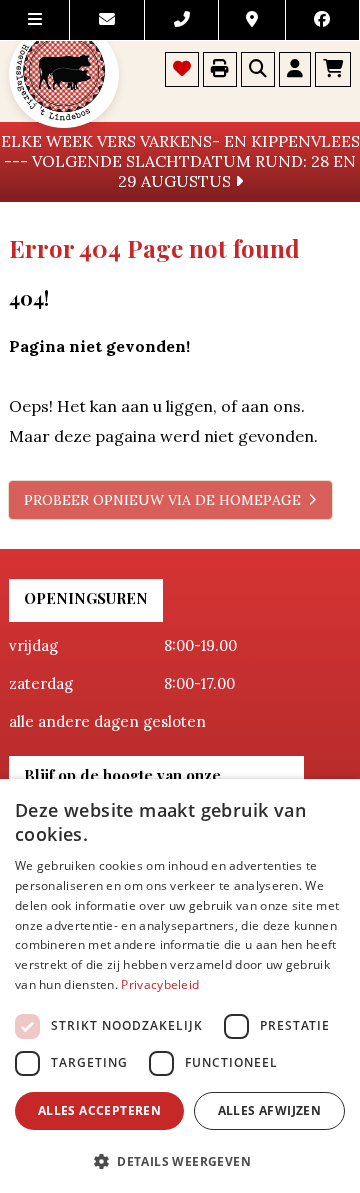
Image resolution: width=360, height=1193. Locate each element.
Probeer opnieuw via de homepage (162, 500)
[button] (180, 1160)
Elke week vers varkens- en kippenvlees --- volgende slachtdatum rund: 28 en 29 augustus (180, 160)
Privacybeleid (160, 984)
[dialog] (180, 986)
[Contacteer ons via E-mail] (107, 20)
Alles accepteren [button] (99, 1110)
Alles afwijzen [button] (270, 1110)
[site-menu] (35, 20)
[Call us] (182, 20)
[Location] (252, 20)
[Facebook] (323, 20)
